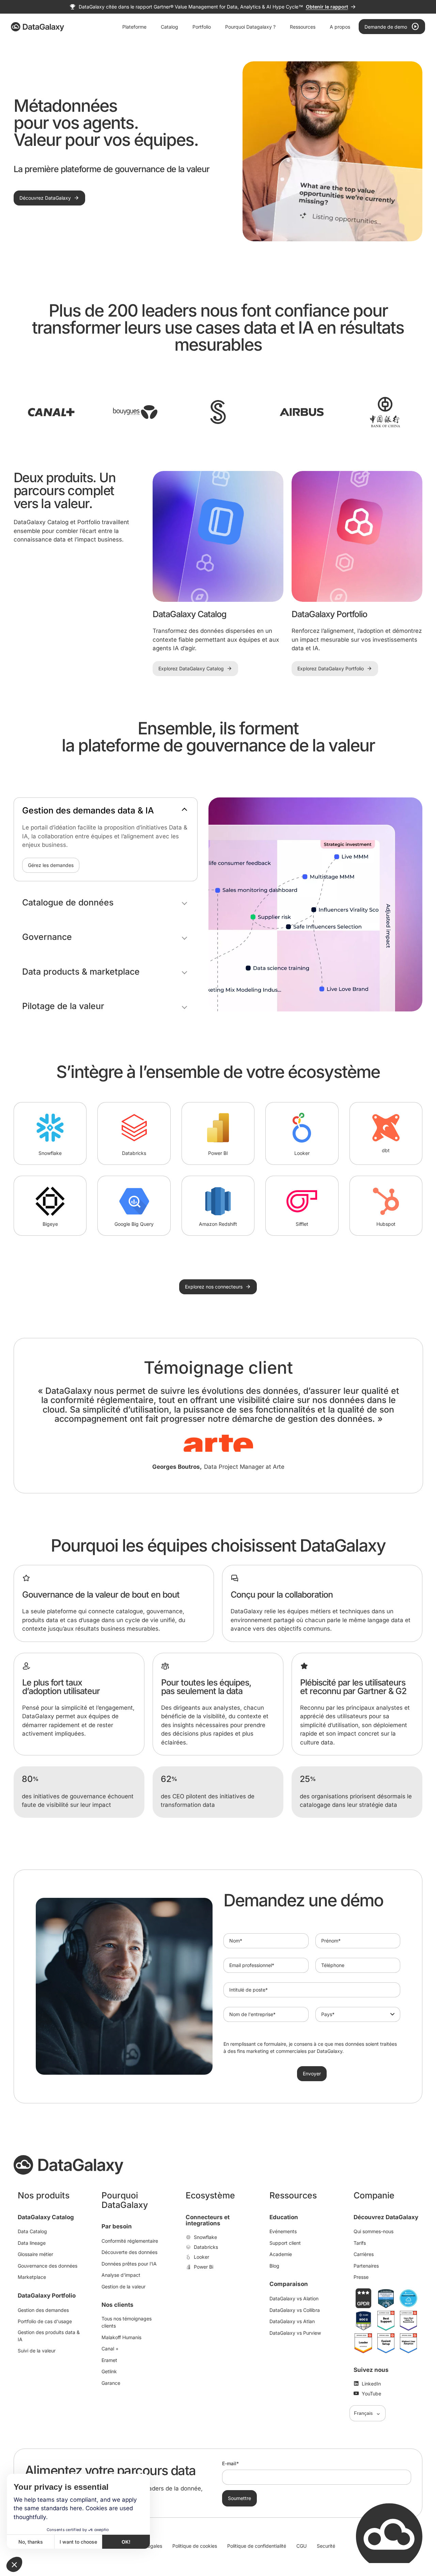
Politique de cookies (195, 2546)
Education (284, 2217)
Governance (47, 937)
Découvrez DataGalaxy (386, 2217)
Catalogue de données (68, 903)
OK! (126, 2542)
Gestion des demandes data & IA (88, 811)
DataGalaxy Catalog (46, 2217)
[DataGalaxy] (37, 27)
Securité (326, 2546)
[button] (14, 2564)
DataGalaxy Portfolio (47, 2296)
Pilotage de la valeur (63, 1006)
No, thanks (31, 2542)
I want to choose (78, 2542)
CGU (301, 2546)
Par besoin (117, 2226)
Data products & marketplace (81, 972)
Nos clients (118, 2305)
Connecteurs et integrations (208, 2220)
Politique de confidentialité (257, 2546)
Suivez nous (371, 2370)
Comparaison (289, 2284)
